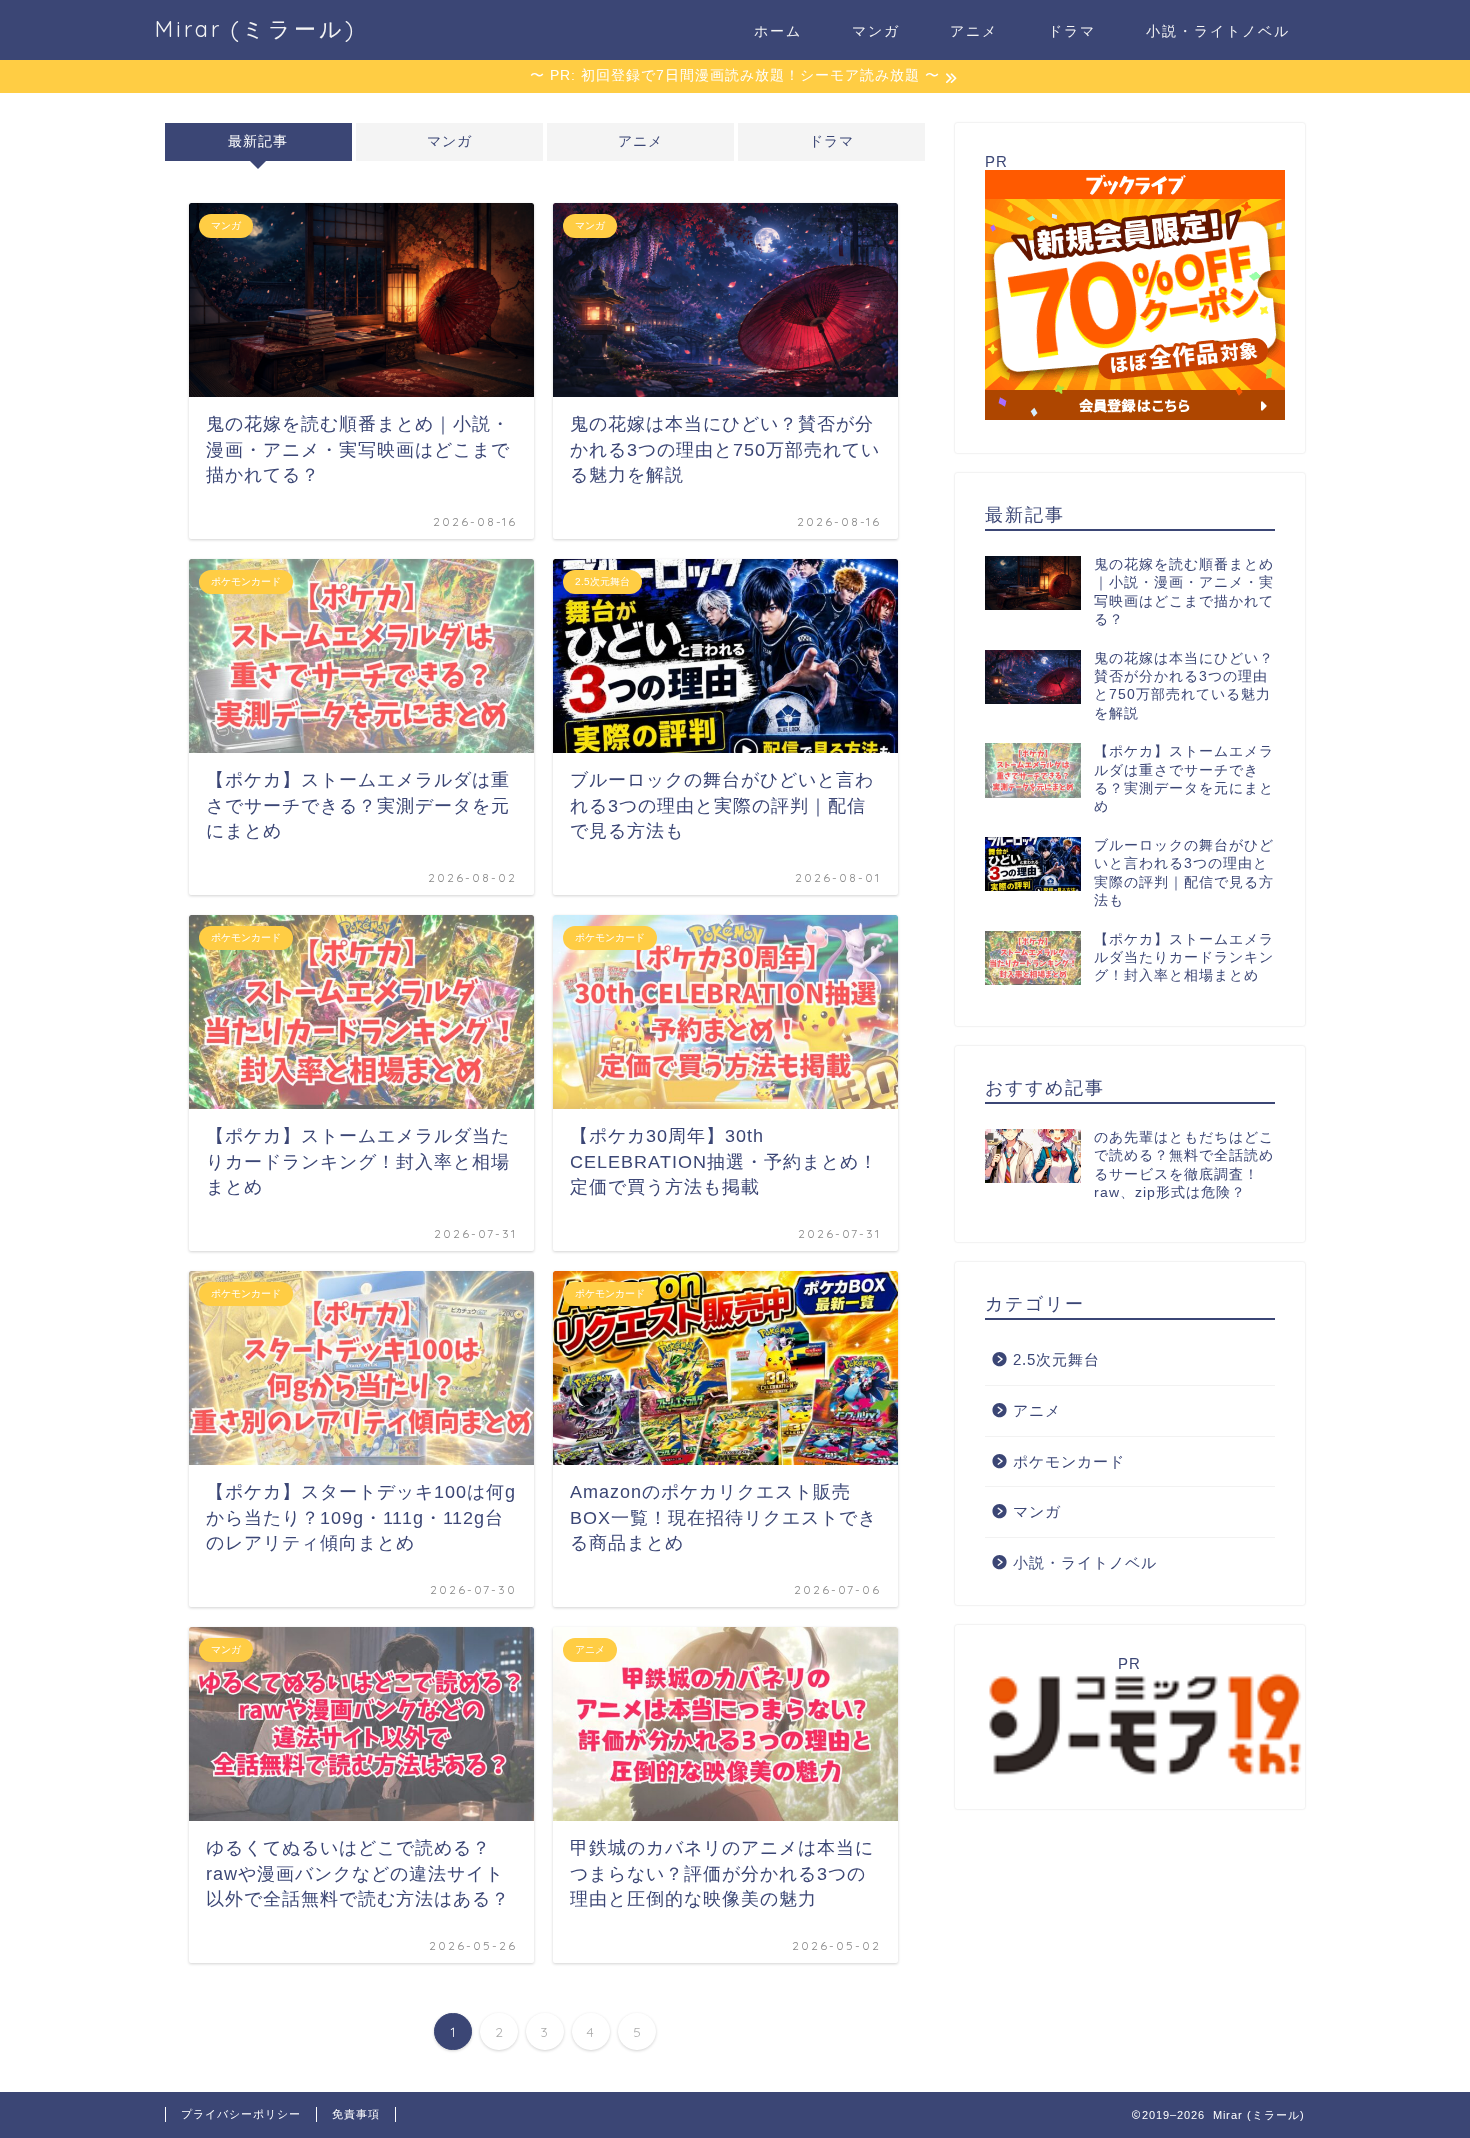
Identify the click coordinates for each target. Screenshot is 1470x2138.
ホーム (778, 31)
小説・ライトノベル (1218, 31)
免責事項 (356, 2114)
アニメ (974, 31)
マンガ (876, 31)
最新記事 (258, 141)
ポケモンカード (1069, 1461)
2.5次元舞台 (1056, 1359)
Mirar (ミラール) (255, 28)
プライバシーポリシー (241, 2114)
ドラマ (1072, 31)
